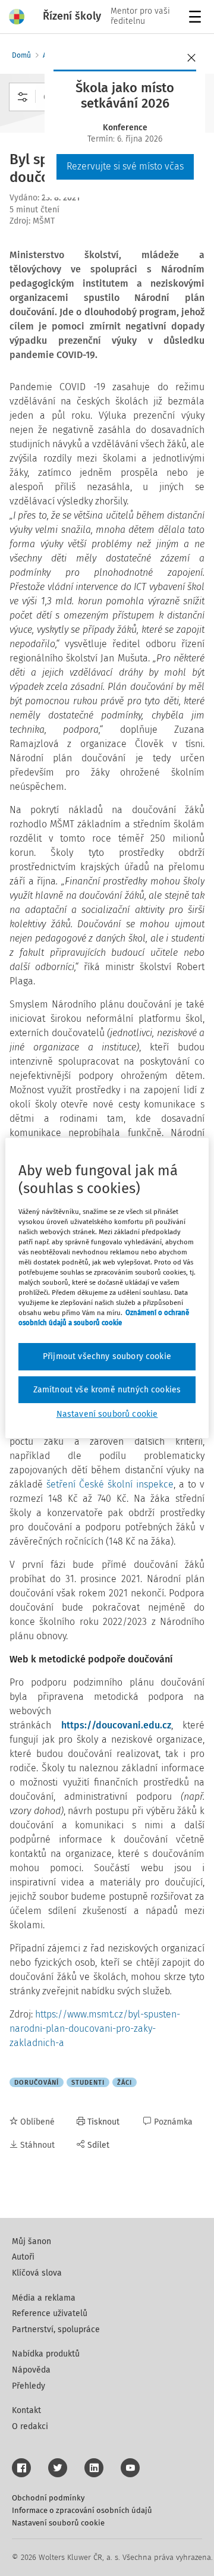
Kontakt (26, 2410)
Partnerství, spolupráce (56, 2329)
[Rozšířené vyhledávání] (23, 97)
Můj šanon (32, 2241)
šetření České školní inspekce (110, 1484)
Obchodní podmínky (48, 2498)
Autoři (23, 2257)
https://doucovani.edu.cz (116, 1725)
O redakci (30, 2426)
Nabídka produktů (46, 2354)
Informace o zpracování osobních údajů (82, 2510)
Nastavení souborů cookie (58, 2523)
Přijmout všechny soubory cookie (107, 1356)
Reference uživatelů (50, 2313)
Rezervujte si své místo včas (125, 166)
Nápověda (31, 2370)
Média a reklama (44, 2298)
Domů (21, 55)
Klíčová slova (37, 2273)
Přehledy (29, 2386)
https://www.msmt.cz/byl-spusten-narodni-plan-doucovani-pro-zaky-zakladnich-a (95, 2029)
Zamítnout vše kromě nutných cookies (107, 1390)
